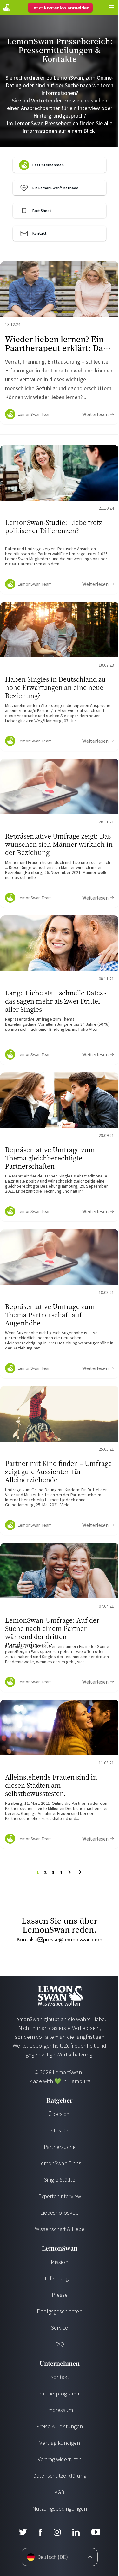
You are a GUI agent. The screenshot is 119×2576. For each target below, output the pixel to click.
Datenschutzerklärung (60, 2476)
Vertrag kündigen (60, 2443)
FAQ (60, 2344)
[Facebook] (40, 2532)
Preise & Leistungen (60, 2426)
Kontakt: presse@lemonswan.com (60, 1940)
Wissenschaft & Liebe (60, 2229)
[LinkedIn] (76, 2532)
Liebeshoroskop (60, 2213)
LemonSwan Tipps (60, 2163)
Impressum (60, 2410)
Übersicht (60, 2114)
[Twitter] (23, 2532)
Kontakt (60, 2377)
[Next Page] (70, 1872)
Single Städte (60, 2180)
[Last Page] (80, 1872)
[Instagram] (57, 2532)
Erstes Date (60, 2130)
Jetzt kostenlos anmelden (60, 8)
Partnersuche (60, 2147)
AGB (60, 2492)
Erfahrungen (60, 2278)
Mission (60, 2262)
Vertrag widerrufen (60, 2459)
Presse (60, 2295)
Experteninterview (60, 2196)
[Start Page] (6, 8)
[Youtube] (96, 2532)
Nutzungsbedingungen (60, 2508)
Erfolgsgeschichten (60, 2311)
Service (60, 2328)
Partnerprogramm (60, 2393)
